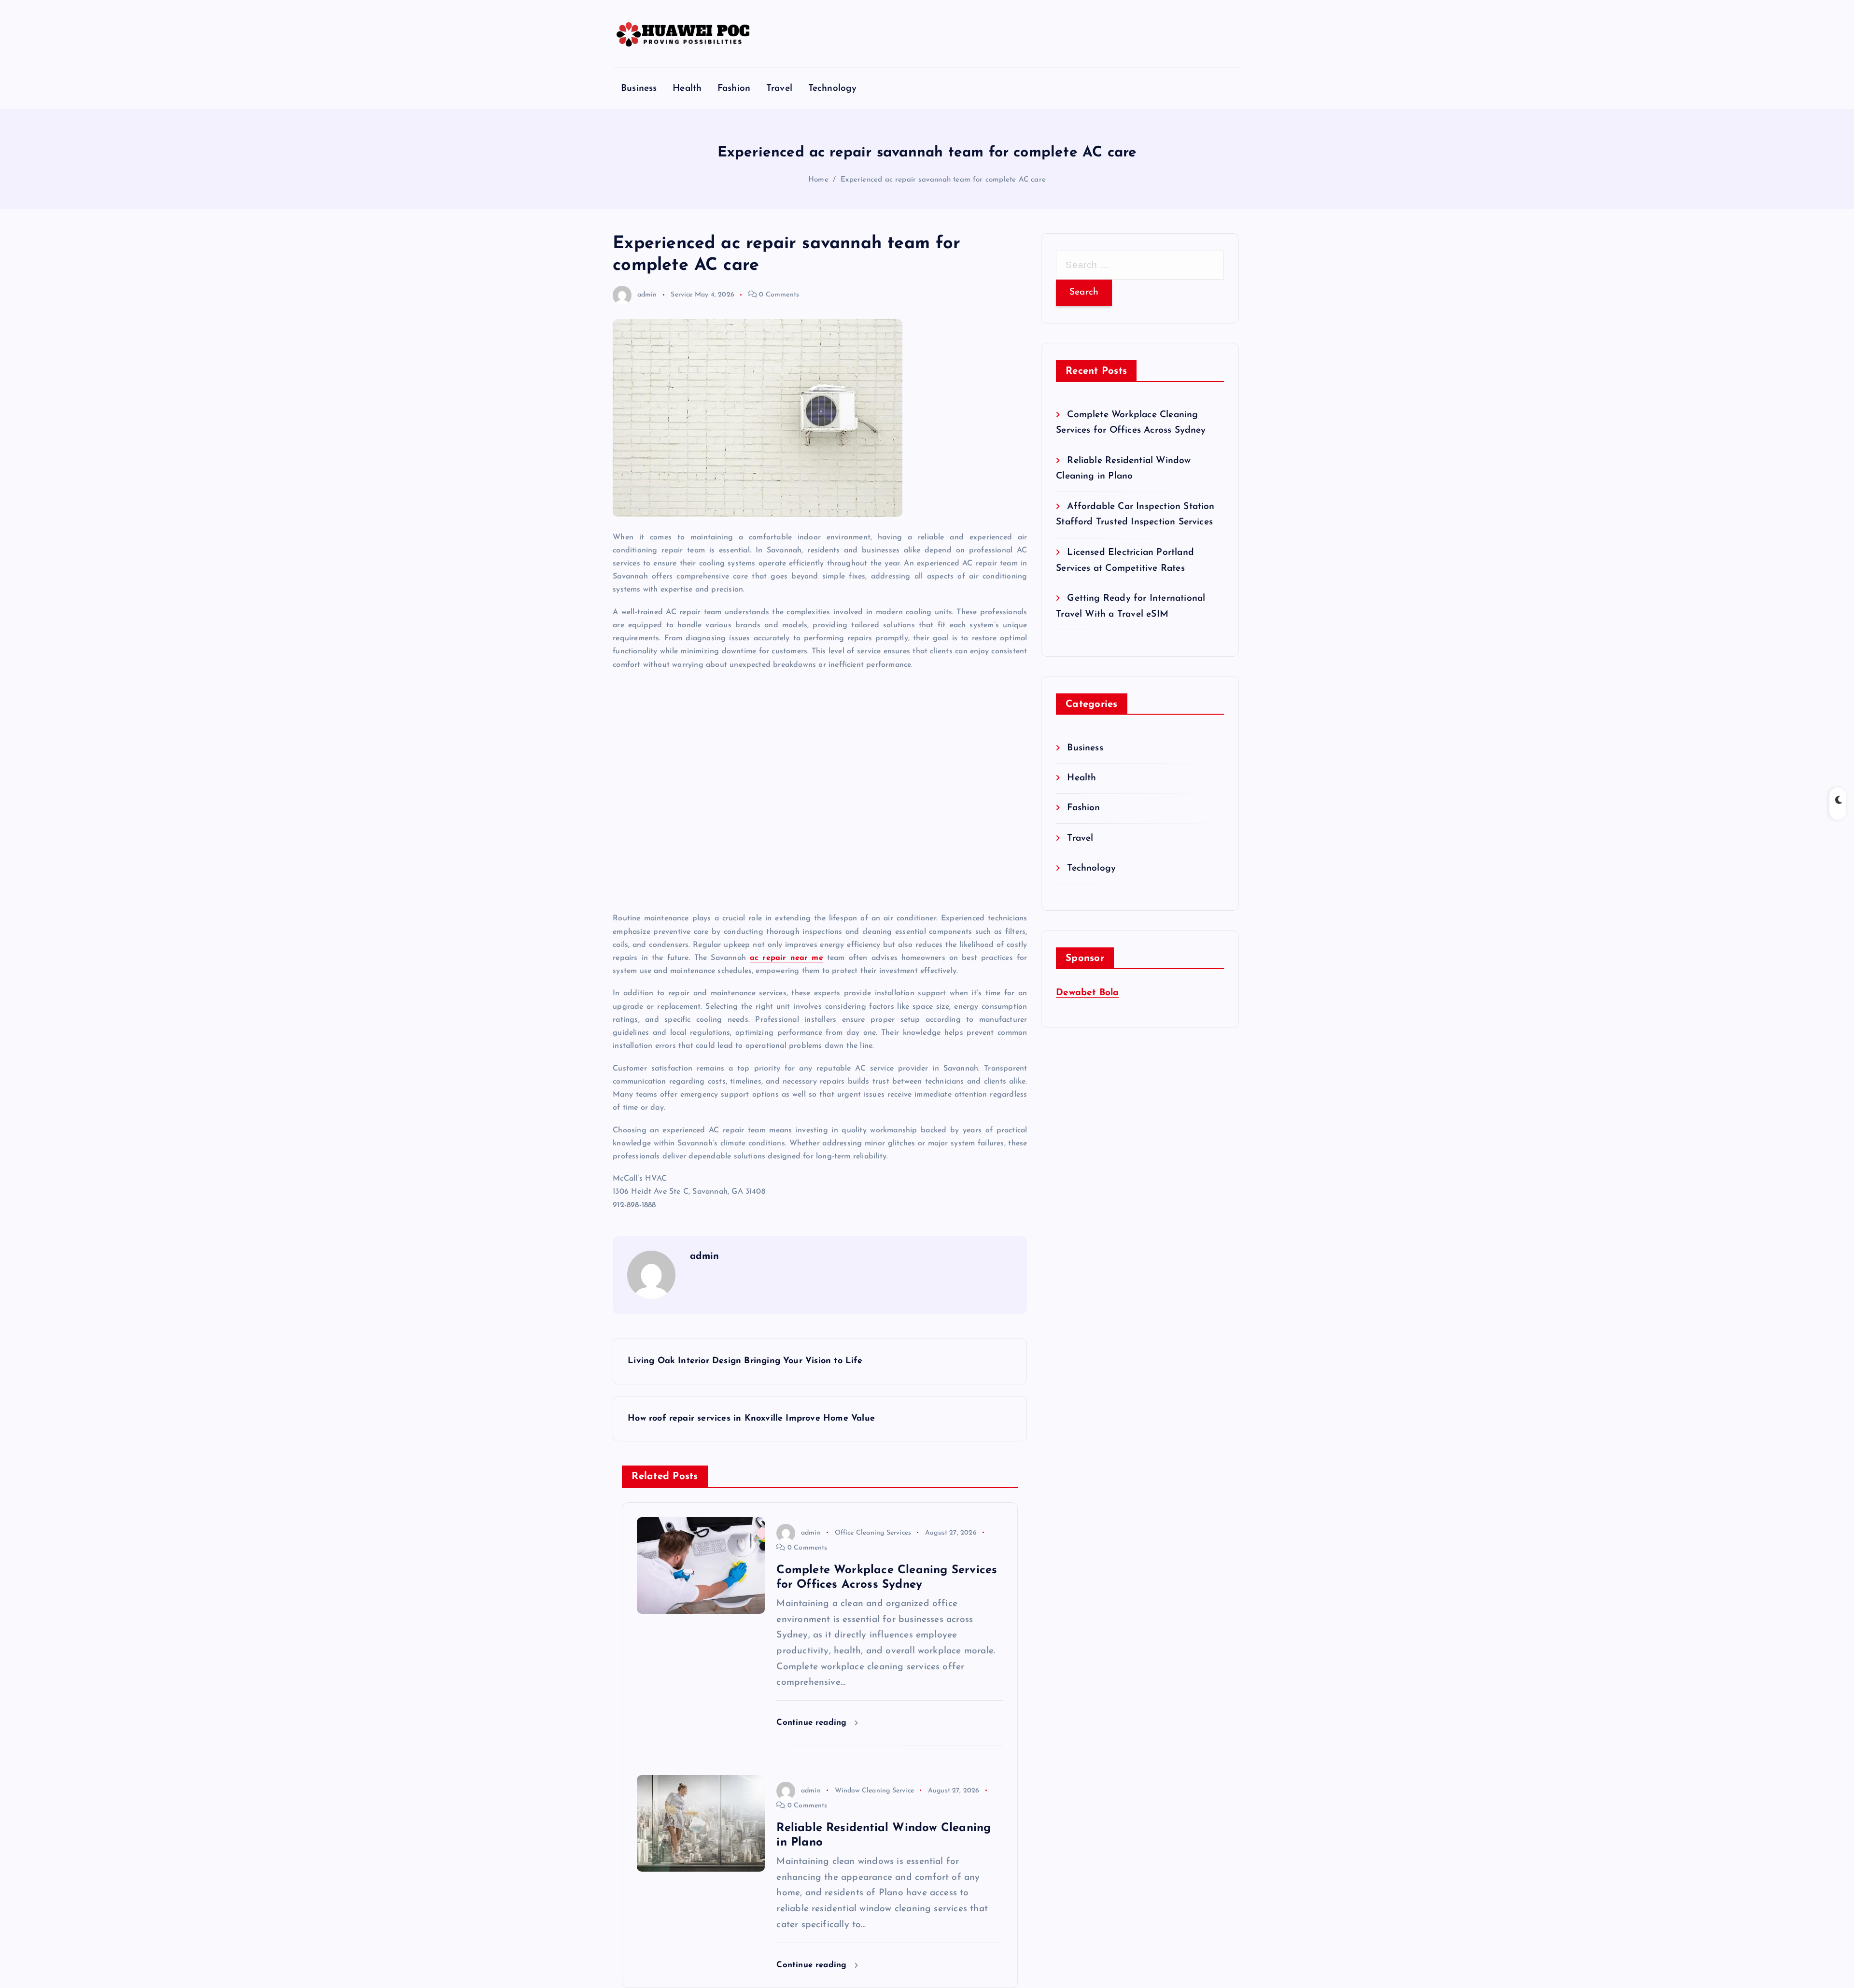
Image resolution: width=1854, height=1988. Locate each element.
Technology (833, 89)
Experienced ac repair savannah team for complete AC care (943, 180)
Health (687, 89)
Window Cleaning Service (874, 1791)
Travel (779, 89)
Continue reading (813, 1723)
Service (681, 295)
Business (639, 89)
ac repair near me (787, 958)
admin (647, 295)
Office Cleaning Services (873, 1533)
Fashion (734, 89)
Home (818, 180)
